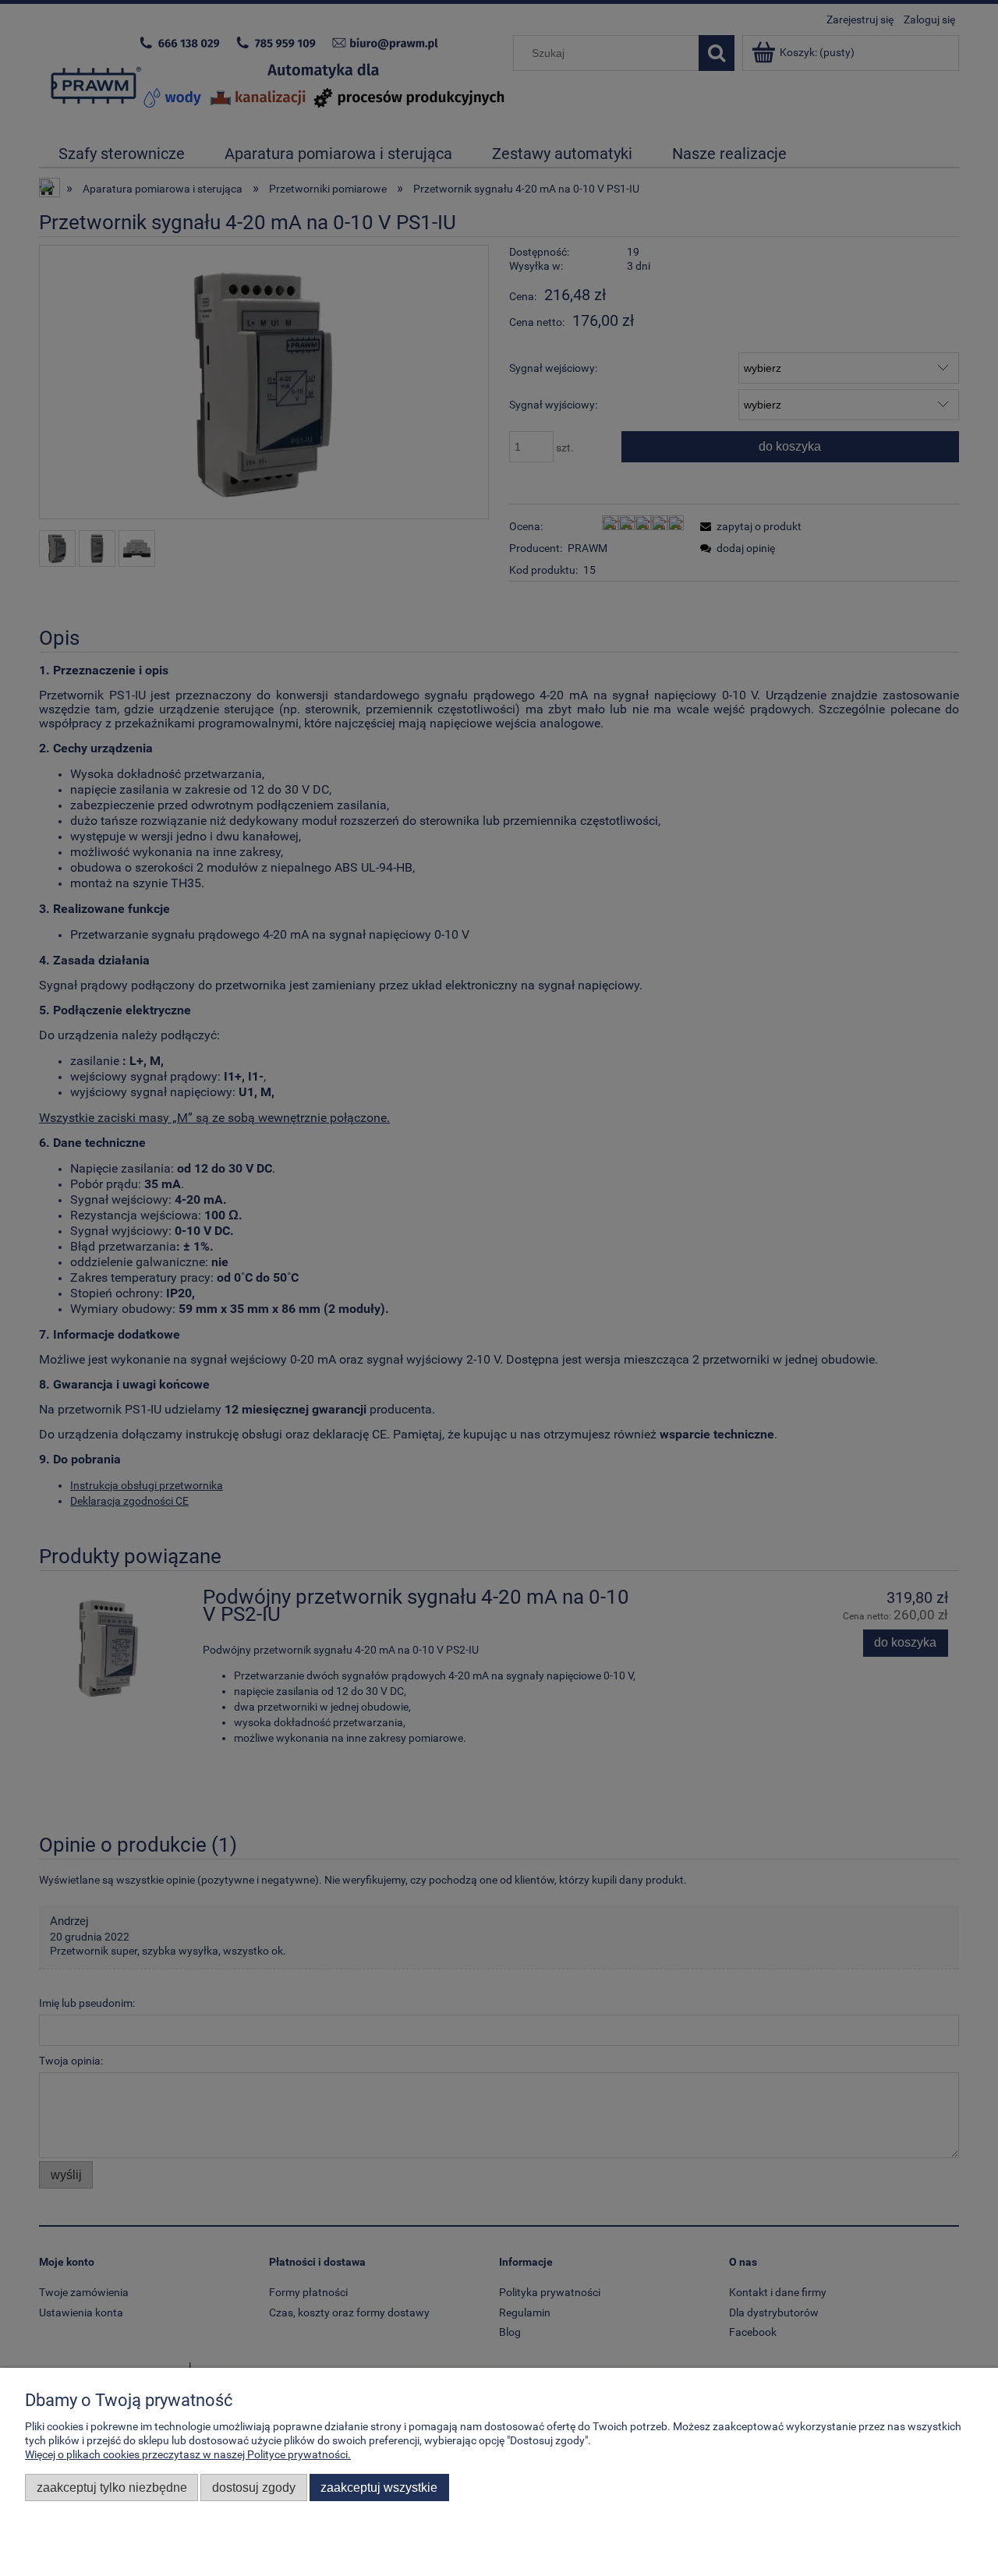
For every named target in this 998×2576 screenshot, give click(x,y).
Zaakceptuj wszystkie (379, 2487)
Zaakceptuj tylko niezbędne (112, 2487)
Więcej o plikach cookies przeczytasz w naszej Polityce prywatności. (188, 2454)
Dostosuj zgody (254, 2487)
